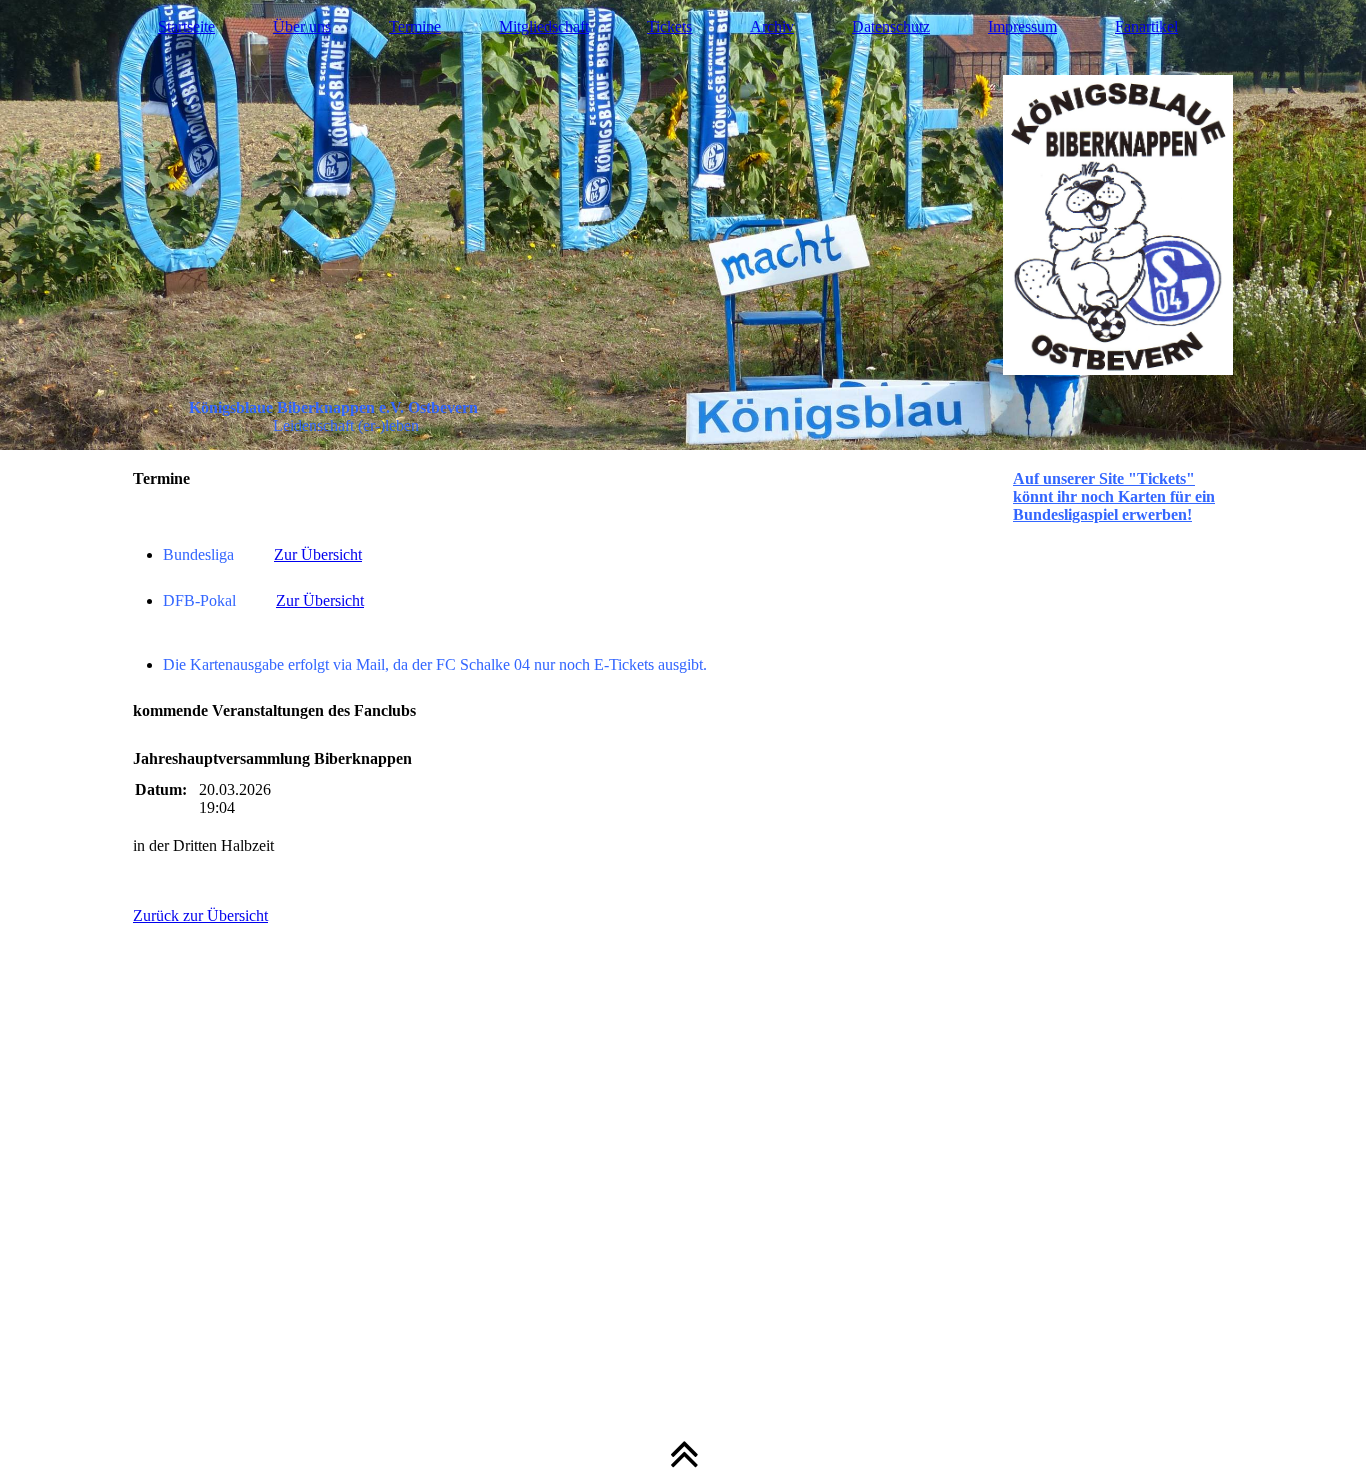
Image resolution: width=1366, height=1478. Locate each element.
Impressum (1022, 26)
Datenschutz (891, 26)
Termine (415, 26)
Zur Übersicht (318, 554)
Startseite (186, 26)
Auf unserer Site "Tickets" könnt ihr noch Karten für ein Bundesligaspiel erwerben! (1114, 496)
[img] (683, 225)
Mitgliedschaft (544, 26)
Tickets (669, 26)
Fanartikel (1146, 26)
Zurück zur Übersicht (200, 915)
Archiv (772, 26)
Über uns (302, 26)
